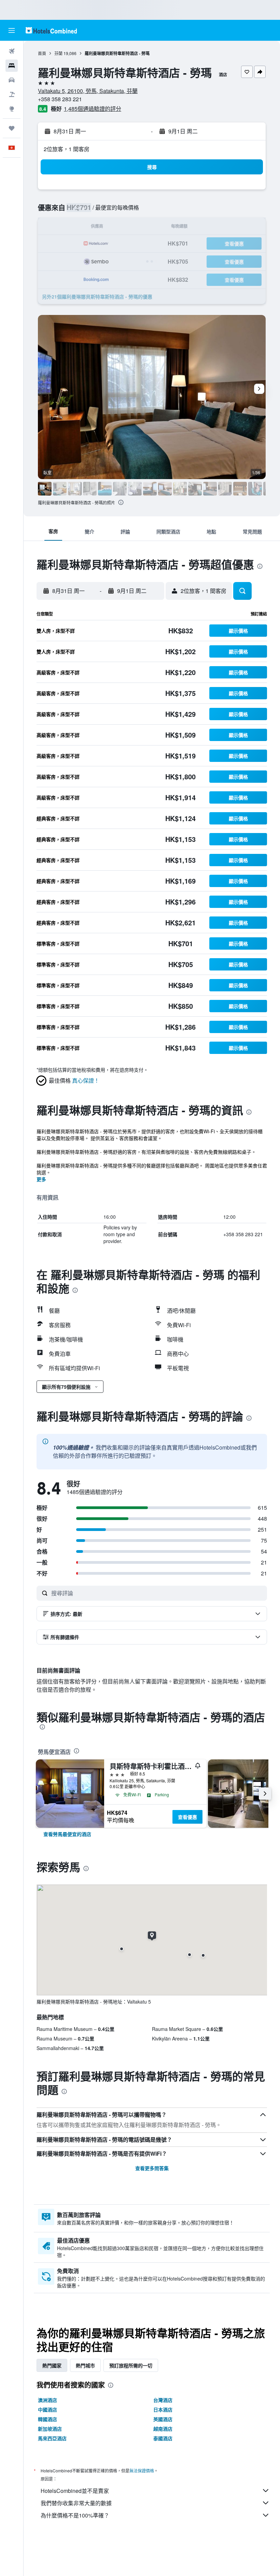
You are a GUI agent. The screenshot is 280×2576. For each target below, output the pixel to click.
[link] (67, 1834)
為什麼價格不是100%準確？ (75, 2515)
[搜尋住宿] (12, 66)
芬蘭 (58, 53)
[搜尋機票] (12, 51)
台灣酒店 (163, 2400)
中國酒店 (47, 2409)
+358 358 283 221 (60, 99)
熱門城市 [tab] (85, 2365)
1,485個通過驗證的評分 (93, 109)
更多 (41, 1179)
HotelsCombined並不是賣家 (75, 2491)
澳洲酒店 (47, 2400)
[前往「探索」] (12, 109)
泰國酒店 (163, 2438)
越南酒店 (163, 2429)
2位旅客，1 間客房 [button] (67, 149)
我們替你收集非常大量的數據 (76, 2503)
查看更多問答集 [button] (152, 2168)
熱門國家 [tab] (52, 2365)
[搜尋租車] (12, 80)
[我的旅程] (12, 128)
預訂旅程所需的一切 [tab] (131, 2365)
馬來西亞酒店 (52, 2438)
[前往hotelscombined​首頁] (51, 30)
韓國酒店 (47, 2419)
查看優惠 (187, 1817)
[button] (12, 30)
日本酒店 (163, 2409)
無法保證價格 (142, 2471)
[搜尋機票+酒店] (12, 94)
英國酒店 (163, 2419)
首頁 (42, 53)
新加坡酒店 (50, 2429)
